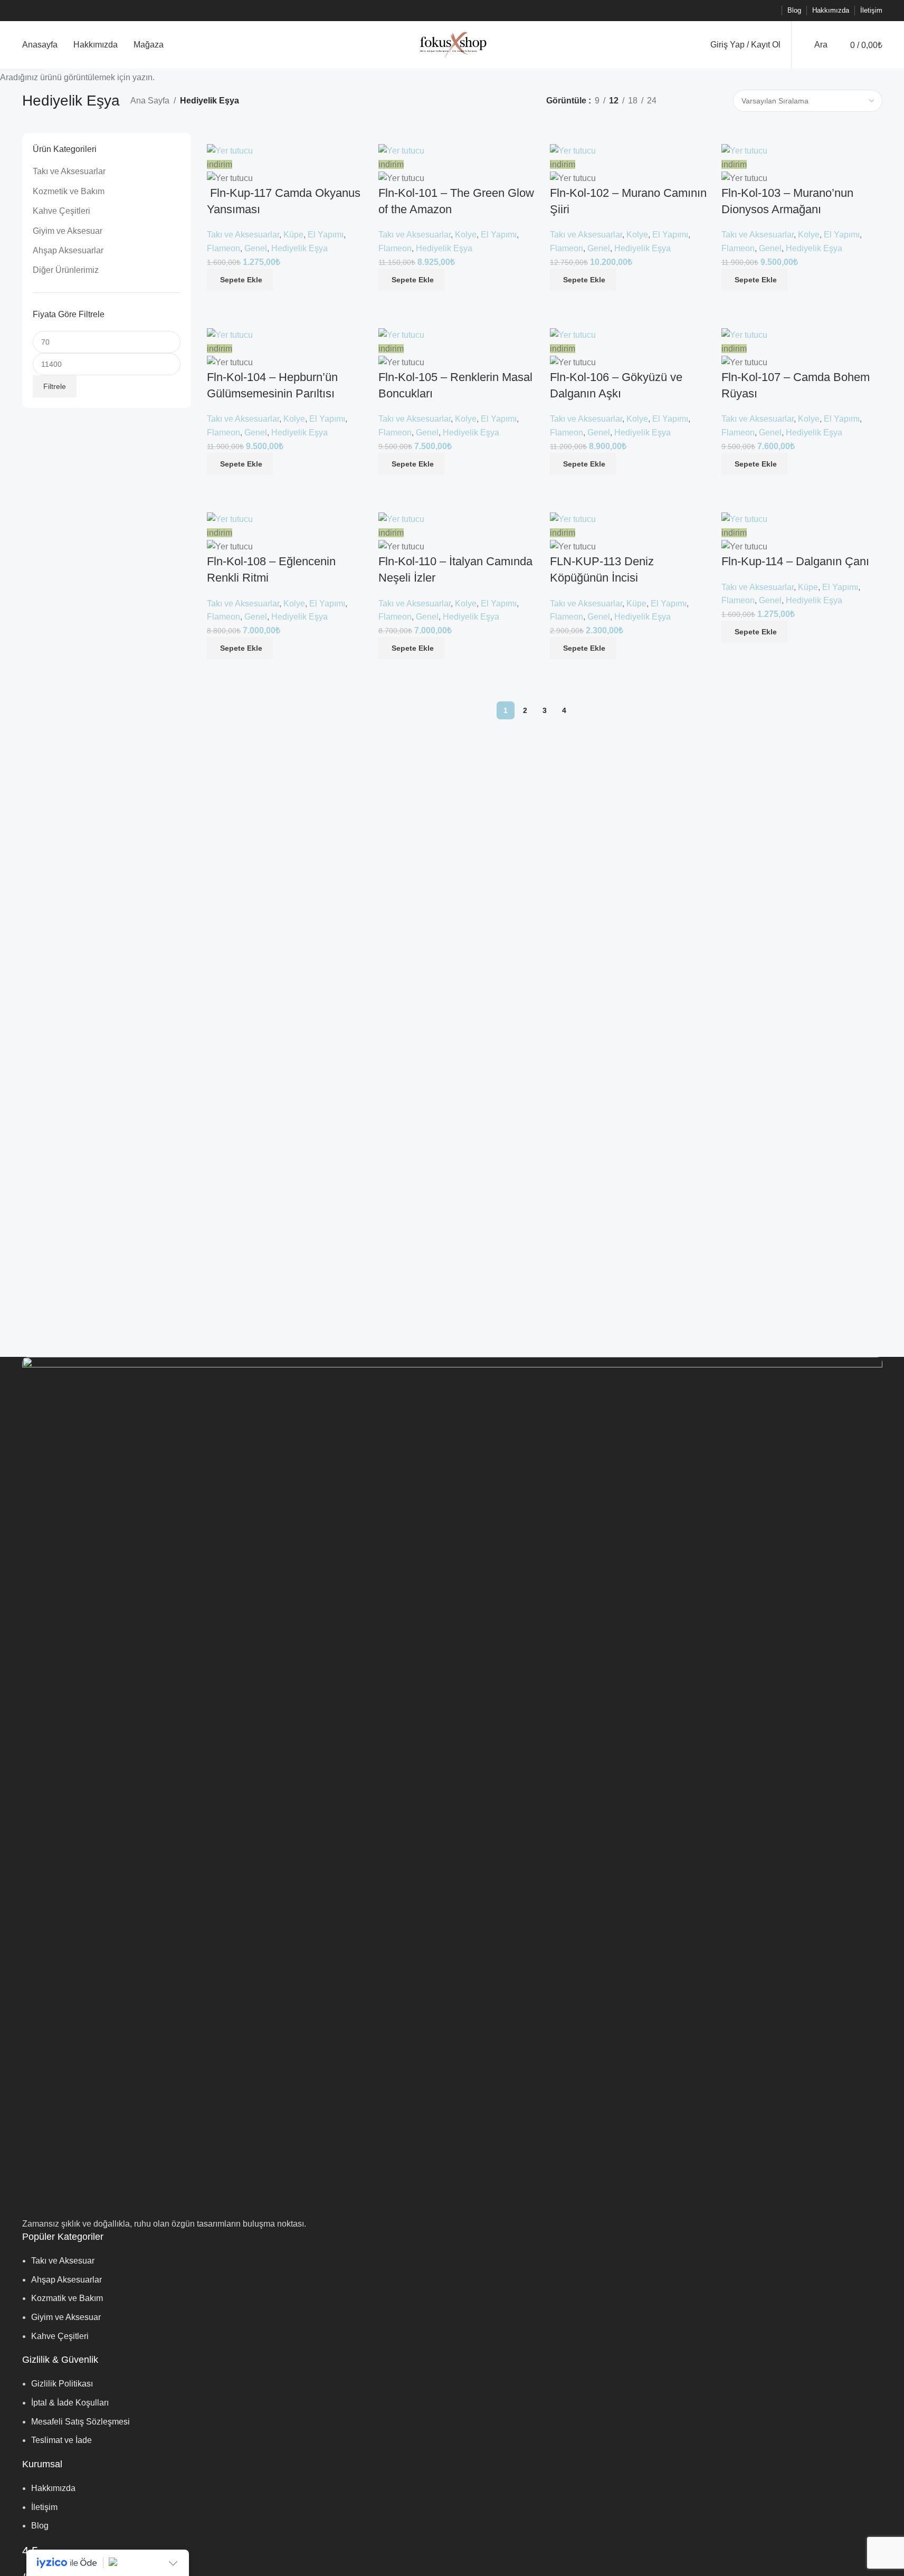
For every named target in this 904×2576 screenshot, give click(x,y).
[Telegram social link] (770, 11)
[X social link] (732, 11)
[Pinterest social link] (745, 11)
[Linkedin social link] (757, 11)
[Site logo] (452, 44)
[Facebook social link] (719, 11)
